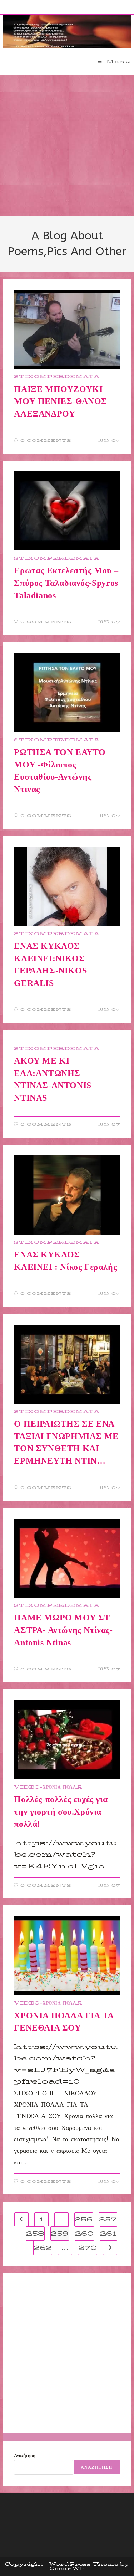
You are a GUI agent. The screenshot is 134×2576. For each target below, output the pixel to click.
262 (43, 2248)
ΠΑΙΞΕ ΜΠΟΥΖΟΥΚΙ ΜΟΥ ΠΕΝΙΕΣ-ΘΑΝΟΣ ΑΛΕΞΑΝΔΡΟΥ (61, 401)
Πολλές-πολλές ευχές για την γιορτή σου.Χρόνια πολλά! (61, 1812)
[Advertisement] (67, 146)
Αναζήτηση (25, 2455)
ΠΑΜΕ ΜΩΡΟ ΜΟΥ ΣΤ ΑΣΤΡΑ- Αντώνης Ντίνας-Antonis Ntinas (63, 1630)
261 (108, 2234)
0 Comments (46, 441)
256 (84, 2219)
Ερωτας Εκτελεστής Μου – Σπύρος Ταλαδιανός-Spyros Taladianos (66, 583)
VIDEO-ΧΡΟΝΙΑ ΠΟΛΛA (48, 1787)
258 (35, 2234)
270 (88, 2248)
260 (84, 2234)
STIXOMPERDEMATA (57, 376)
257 (108, 2219)
